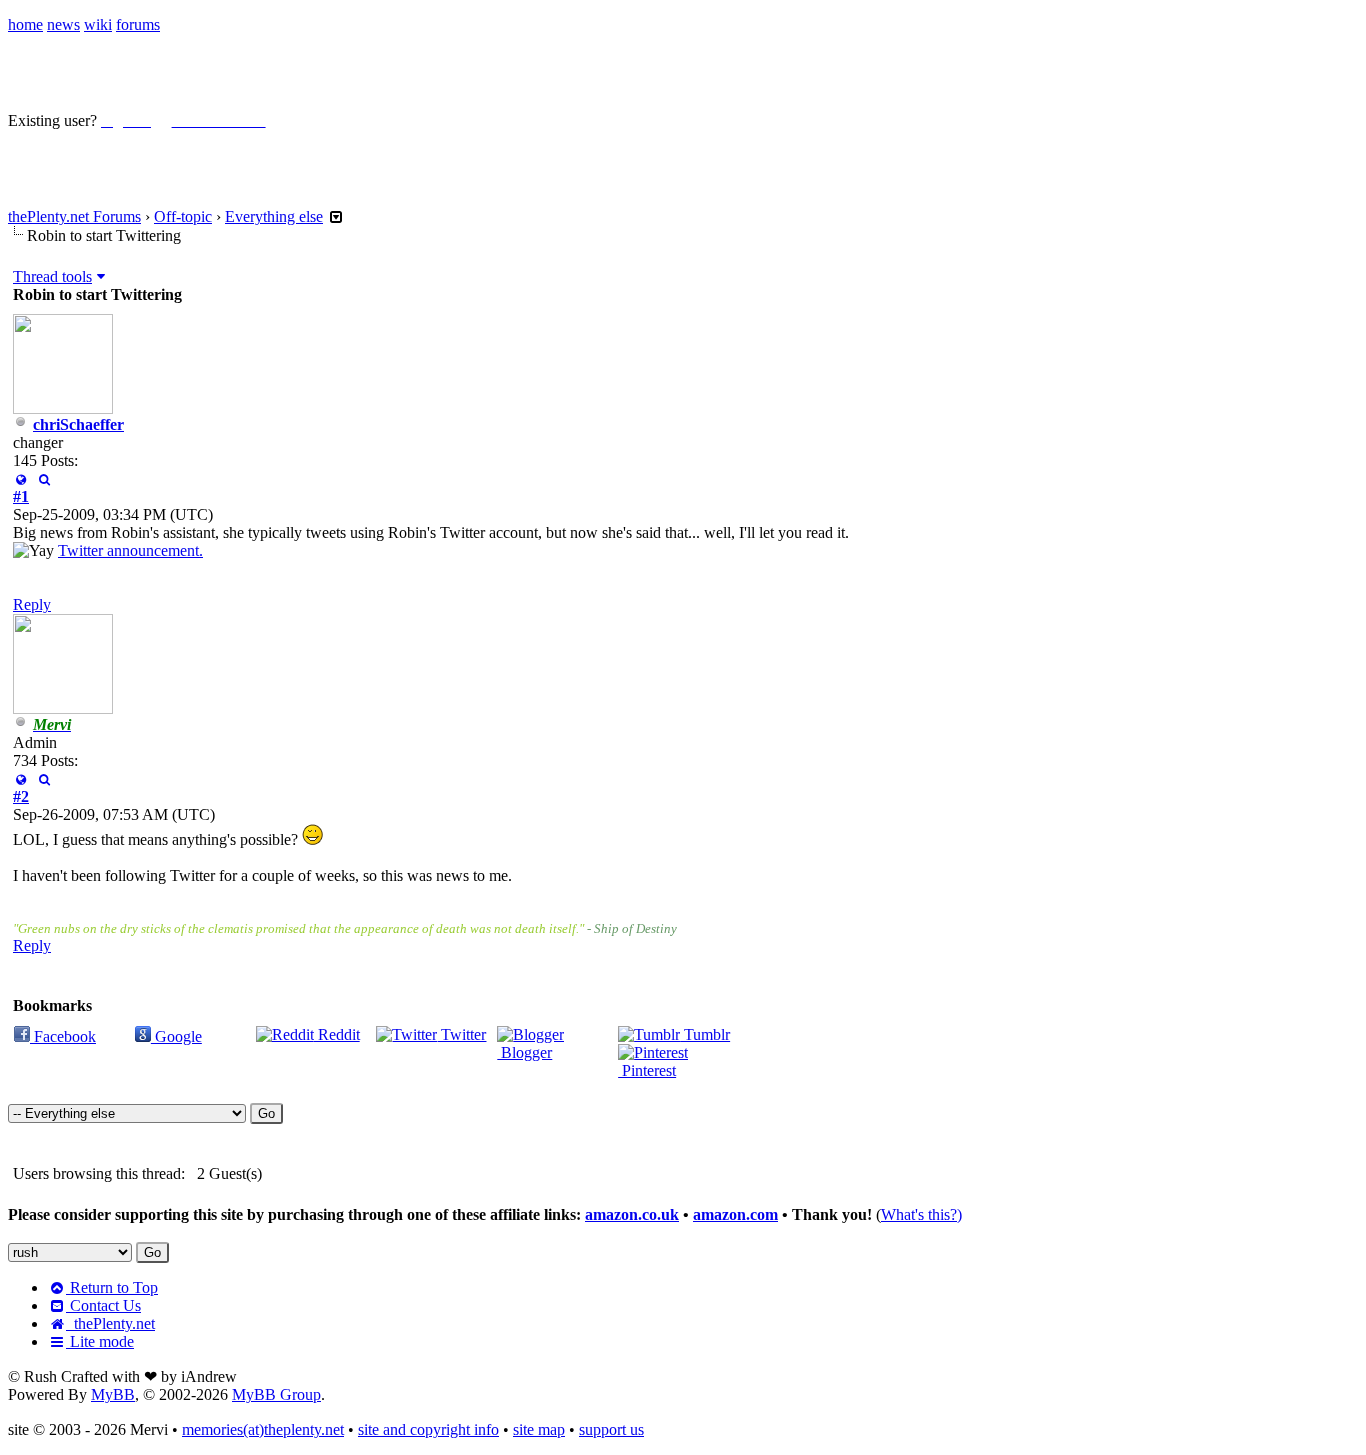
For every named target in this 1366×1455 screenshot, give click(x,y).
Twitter (461, 1034)
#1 (21, 496)
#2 (21, 796)
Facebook (63, 1036)
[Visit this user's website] (20, 478)
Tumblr (705, 1034)
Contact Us (103, 1305)
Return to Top (112, 1287)
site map (539, 1429)
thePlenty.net (110, 1323)
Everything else (274, 216)
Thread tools (52, 276)
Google (176, 1036)
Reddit (337, 1034)
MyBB (113, 1394)
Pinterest (647, 1070)
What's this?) (921, 1214)
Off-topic (183, 216)
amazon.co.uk (632, 1214)
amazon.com (735, 1214)
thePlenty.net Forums (74, 216)
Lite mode (100, 1341)
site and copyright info (428, 1429)
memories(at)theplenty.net (263, 1429)
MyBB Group (276, 1394)
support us (611, 1429)
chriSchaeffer (78, 424)
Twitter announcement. (130, 550)
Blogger (524, 1052)
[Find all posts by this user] (43, 478)
